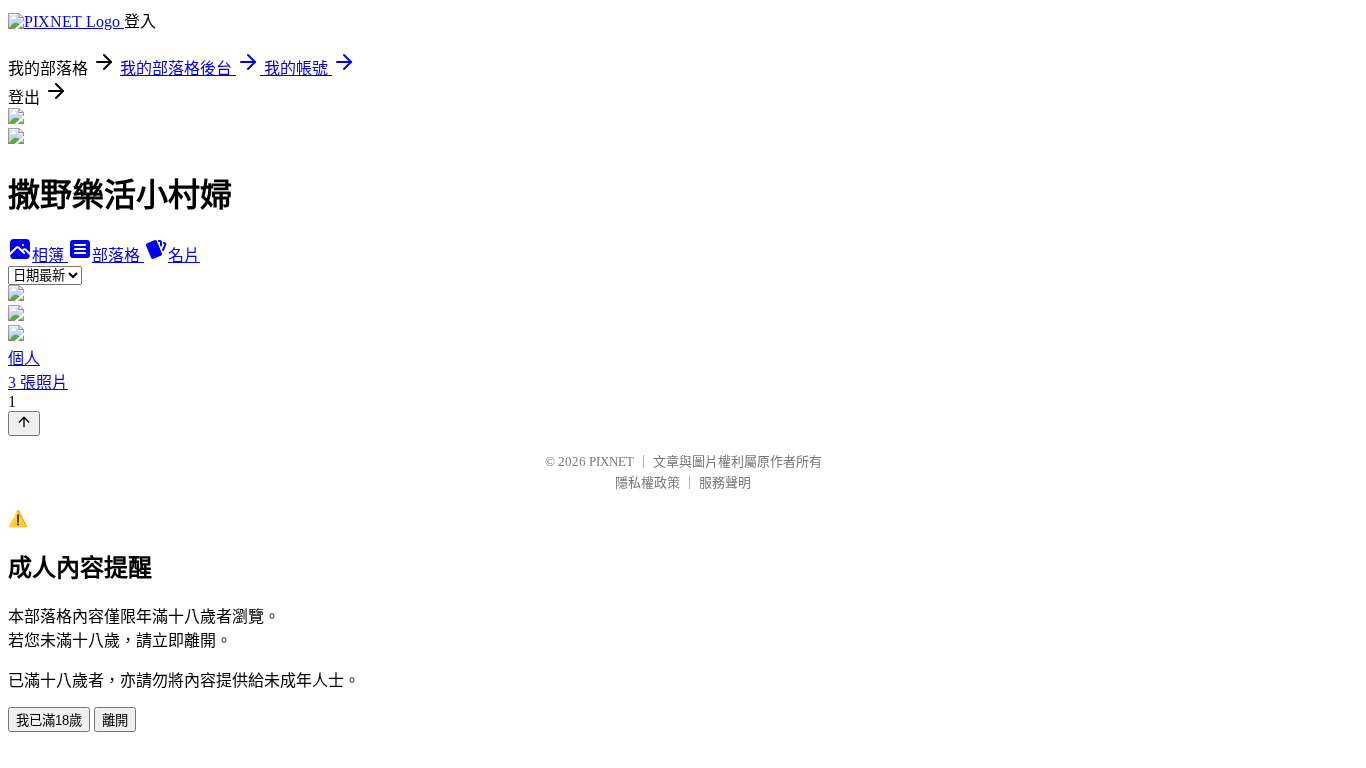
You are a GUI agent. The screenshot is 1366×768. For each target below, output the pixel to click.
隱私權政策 (647, 482)
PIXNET (611, 461)
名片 (184, 255)
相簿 (50, 255)
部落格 (118, 255)
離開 (115, 720)
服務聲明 (725, 482)
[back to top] (24, 423)
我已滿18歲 (49, 720)
